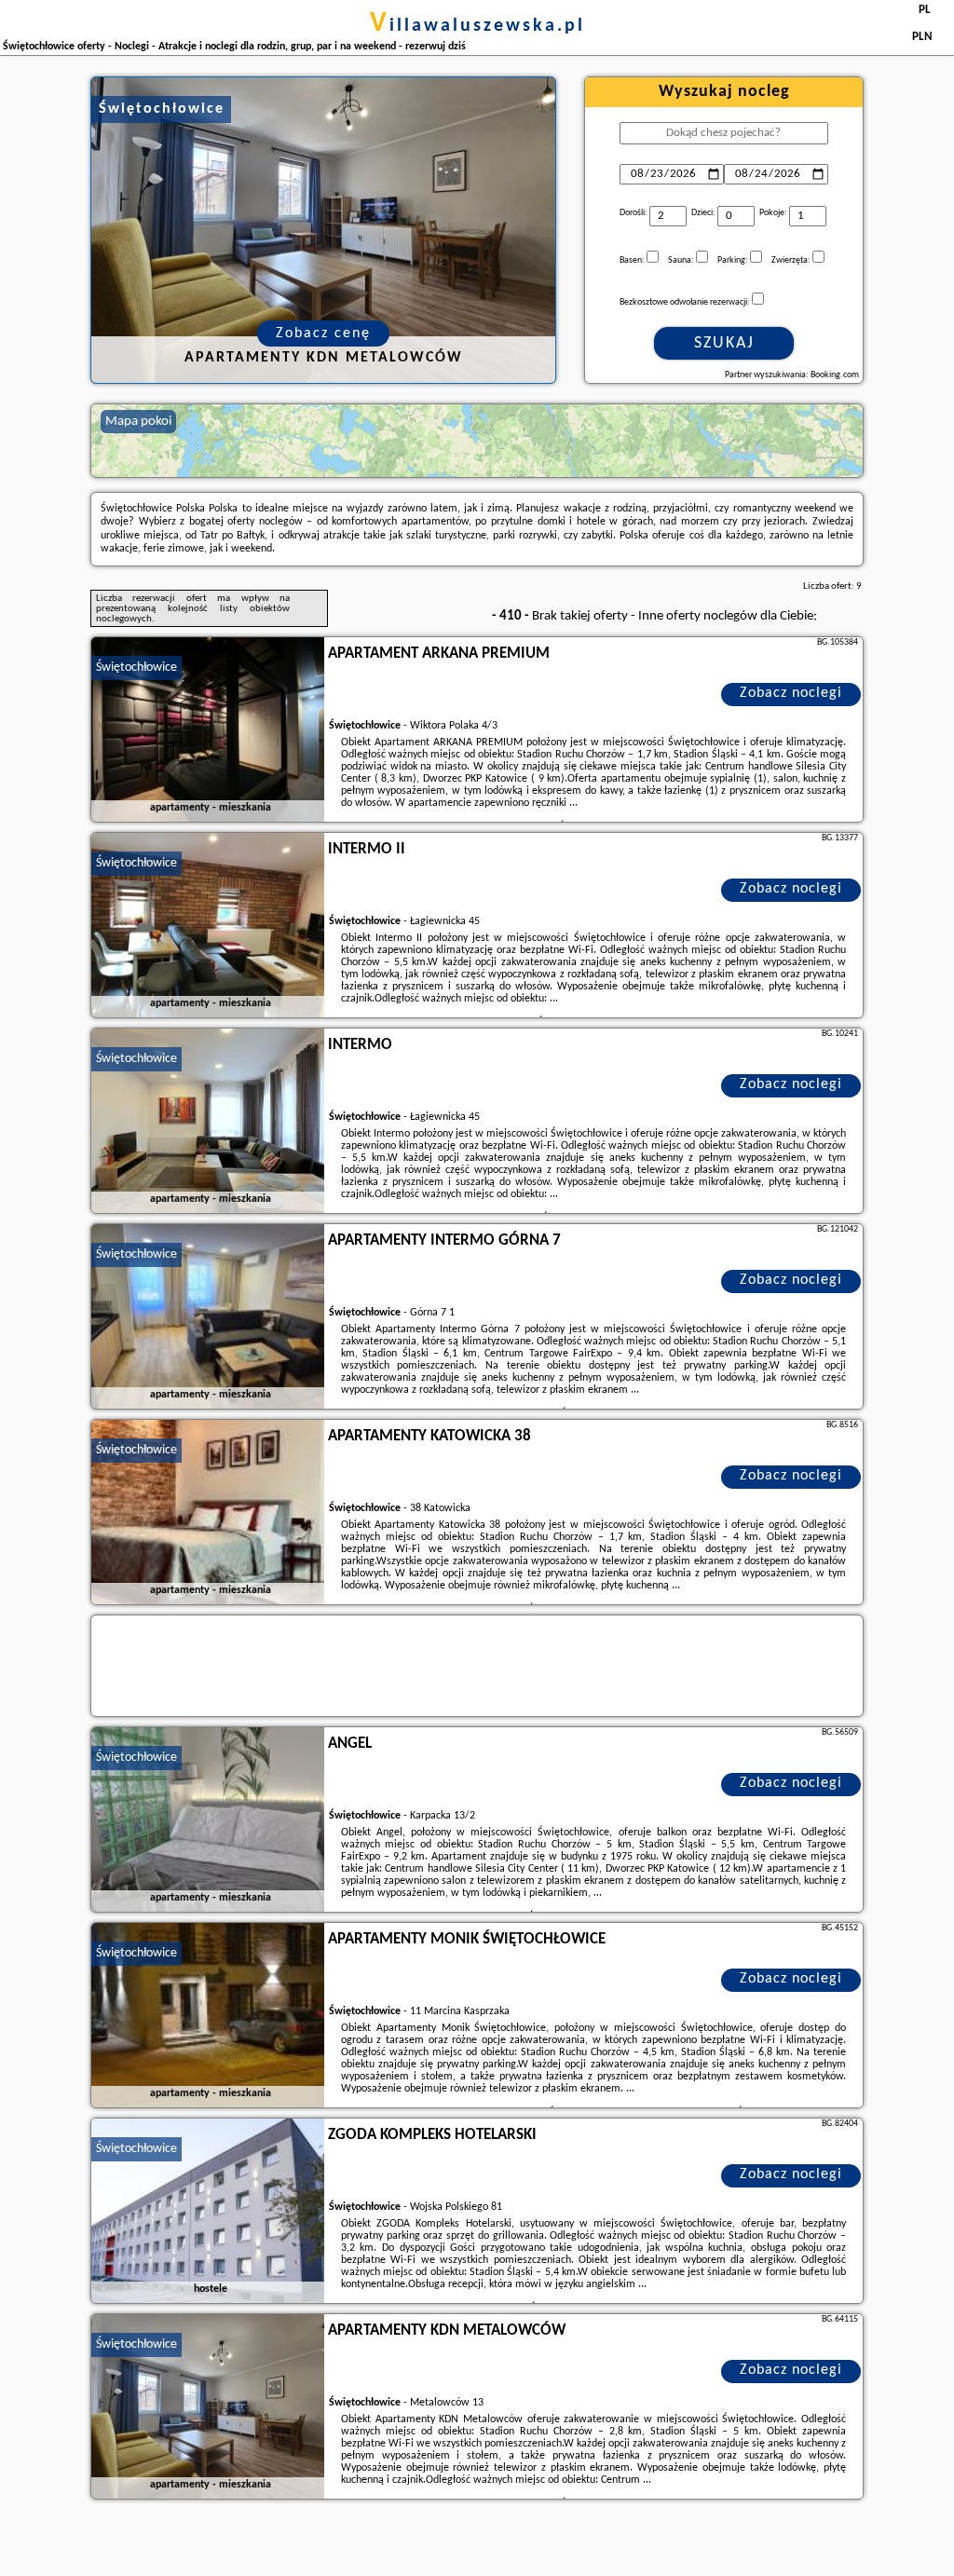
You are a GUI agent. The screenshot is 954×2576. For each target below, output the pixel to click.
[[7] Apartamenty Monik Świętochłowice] (208, 2016)
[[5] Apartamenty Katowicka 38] (208, 1513)
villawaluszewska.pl (477, 26)
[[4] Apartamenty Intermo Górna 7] (208, 1317)
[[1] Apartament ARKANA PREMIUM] (208, 730)
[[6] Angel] (208, 1820)
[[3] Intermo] (208, 1122)
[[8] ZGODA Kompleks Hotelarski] (208, 2212)
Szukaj (724, 343)
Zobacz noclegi (791, 693)
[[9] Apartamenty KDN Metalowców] (208, 2407)
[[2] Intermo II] (208, 926)
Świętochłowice (136, 668)
